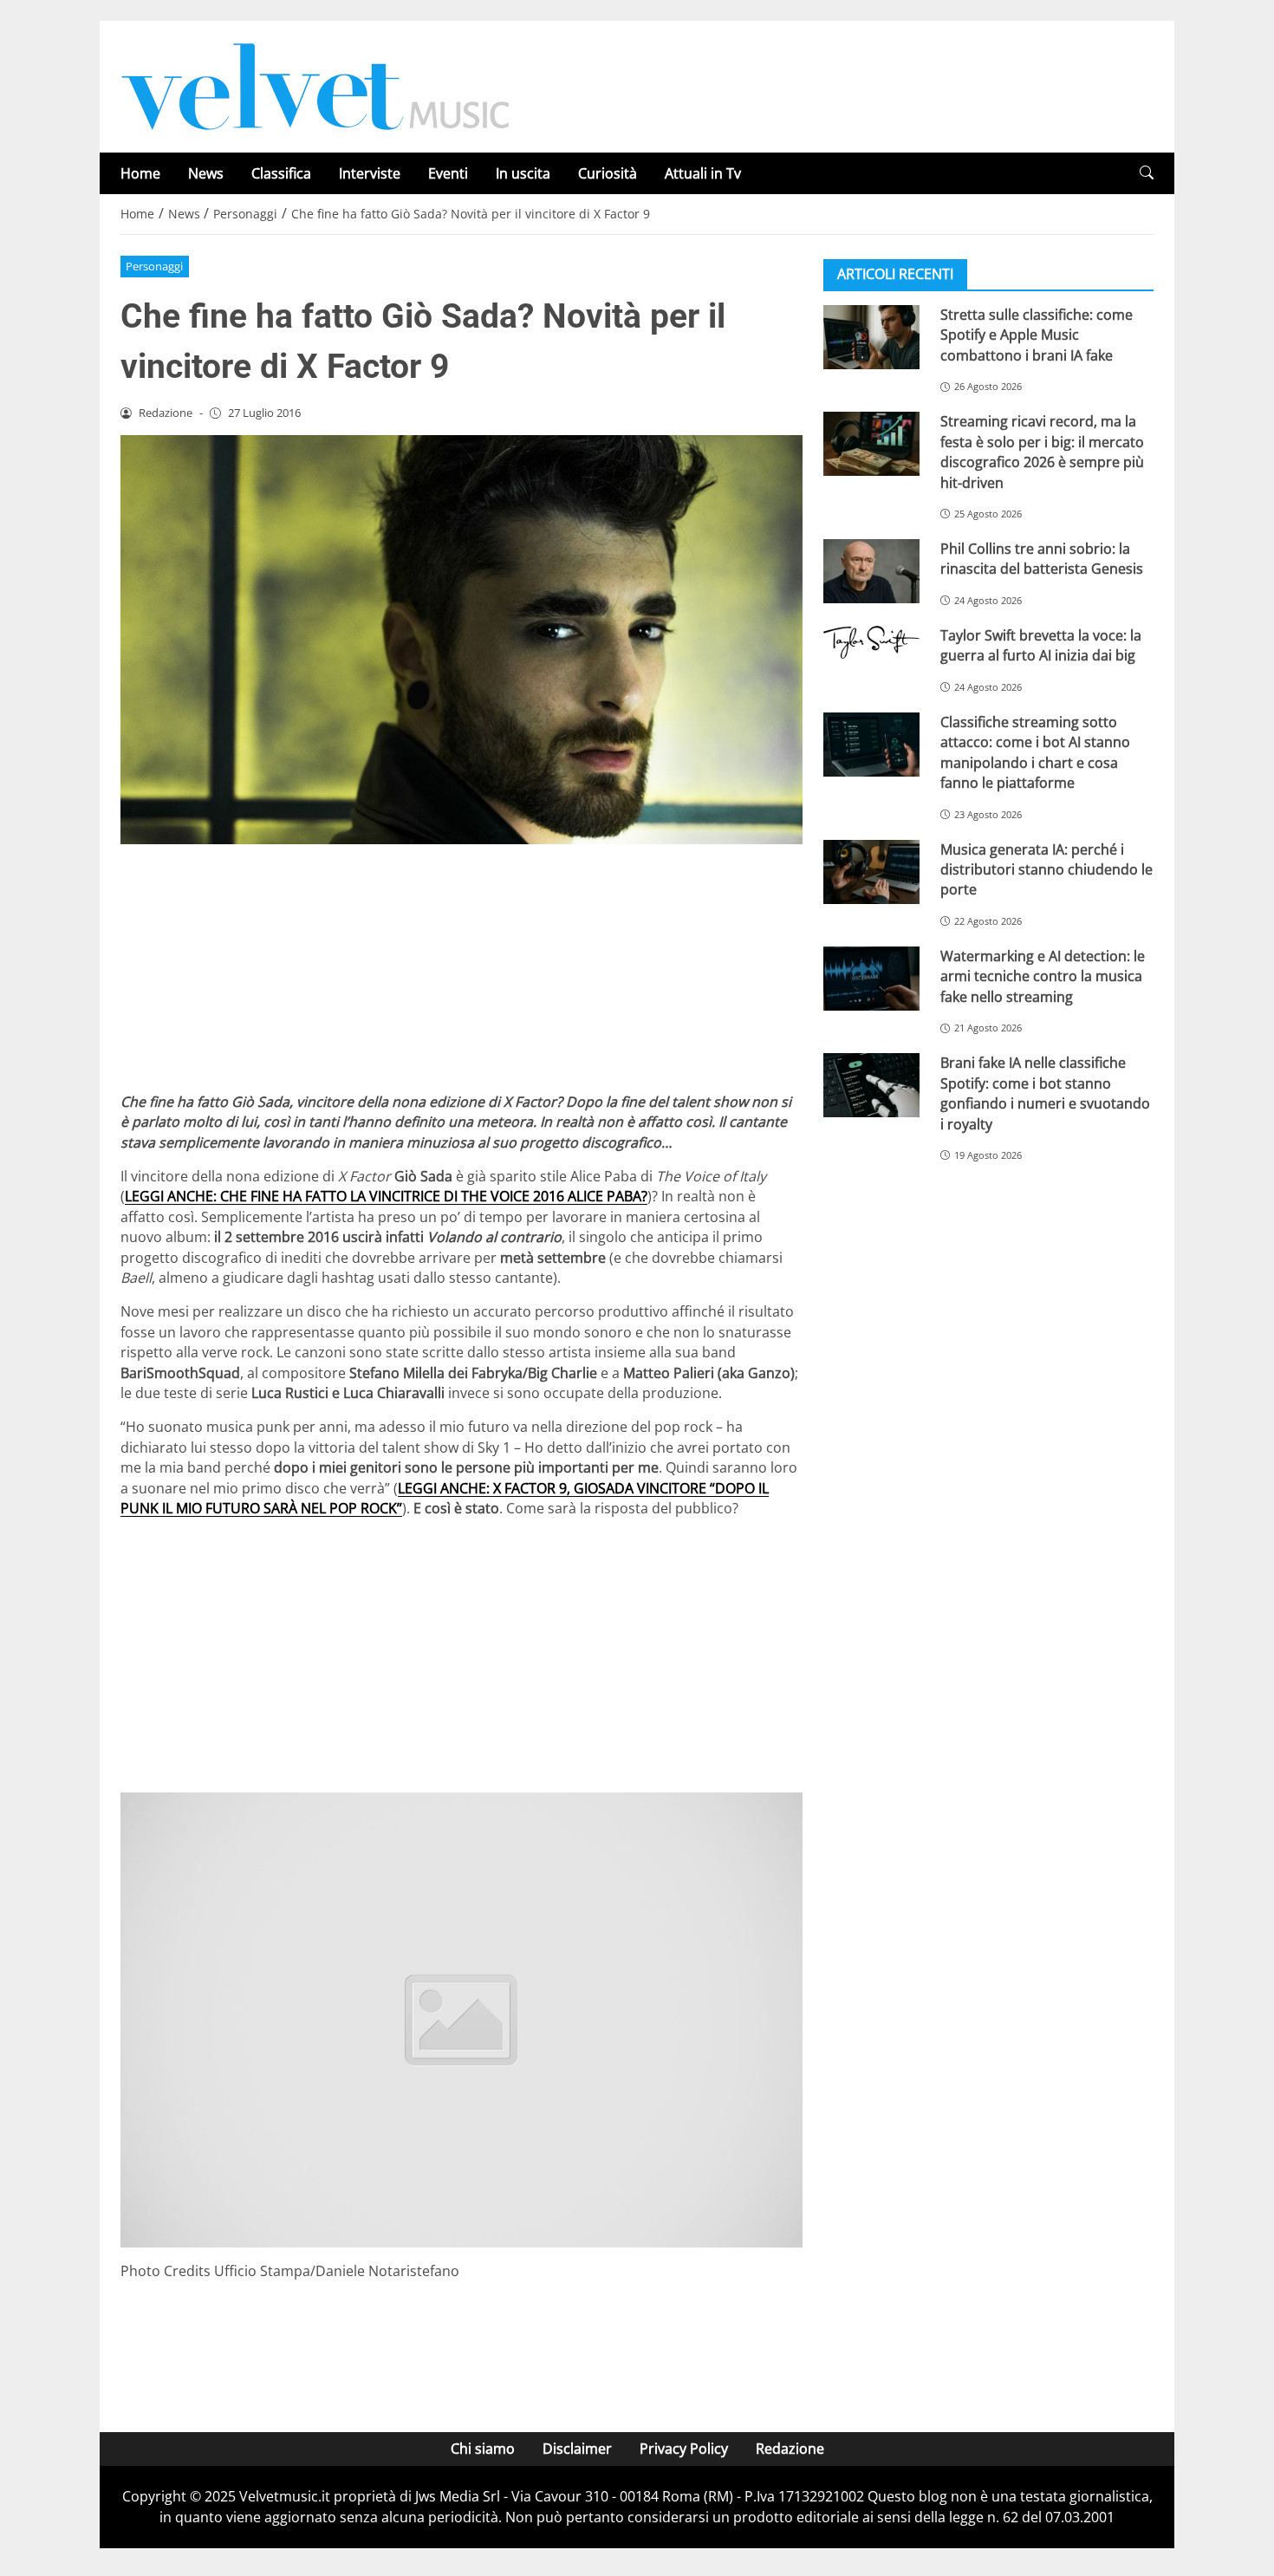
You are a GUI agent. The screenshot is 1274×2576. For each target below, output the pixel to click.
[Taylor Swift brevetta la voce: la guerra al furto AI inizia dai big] (871, 642)
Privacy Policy (684, 2449)
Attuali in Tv (703, 173)
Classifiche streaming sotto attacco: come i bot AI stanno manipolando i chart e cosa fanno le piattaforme (1035, 752)
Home (140, 173)
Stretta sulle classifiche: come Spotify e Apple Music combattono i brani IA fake (1037, 335)
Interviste (370, 173)
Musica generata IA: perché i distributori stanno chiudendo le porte (1046, 870)
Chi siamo (483, 2449)
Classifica (281, 173)
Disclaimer (577, 2449)
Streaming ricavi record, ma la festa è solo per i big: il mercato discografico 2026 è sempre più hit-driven (1042, 452)
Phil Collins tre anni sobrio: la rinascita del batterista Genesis (1042, 559)
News (206, 173)
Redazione (790, 2449)
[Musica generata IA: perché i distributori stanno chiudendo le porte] (871, 872)
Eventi (448, 173)
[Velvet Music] (315, 85)
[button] (1147, 173)
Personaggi (154, 266)
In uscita (523, 173)
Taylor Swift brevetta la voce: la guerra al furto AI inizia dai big (1041, 645)
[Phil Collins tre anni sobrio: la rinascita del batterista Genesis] (871, 571)
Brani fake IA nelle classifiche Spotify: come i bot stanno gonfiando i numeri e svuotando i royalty (1045, 1093)
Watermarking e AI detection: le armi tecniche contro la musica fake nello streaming (1043, 976)
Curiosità (608, 173)
